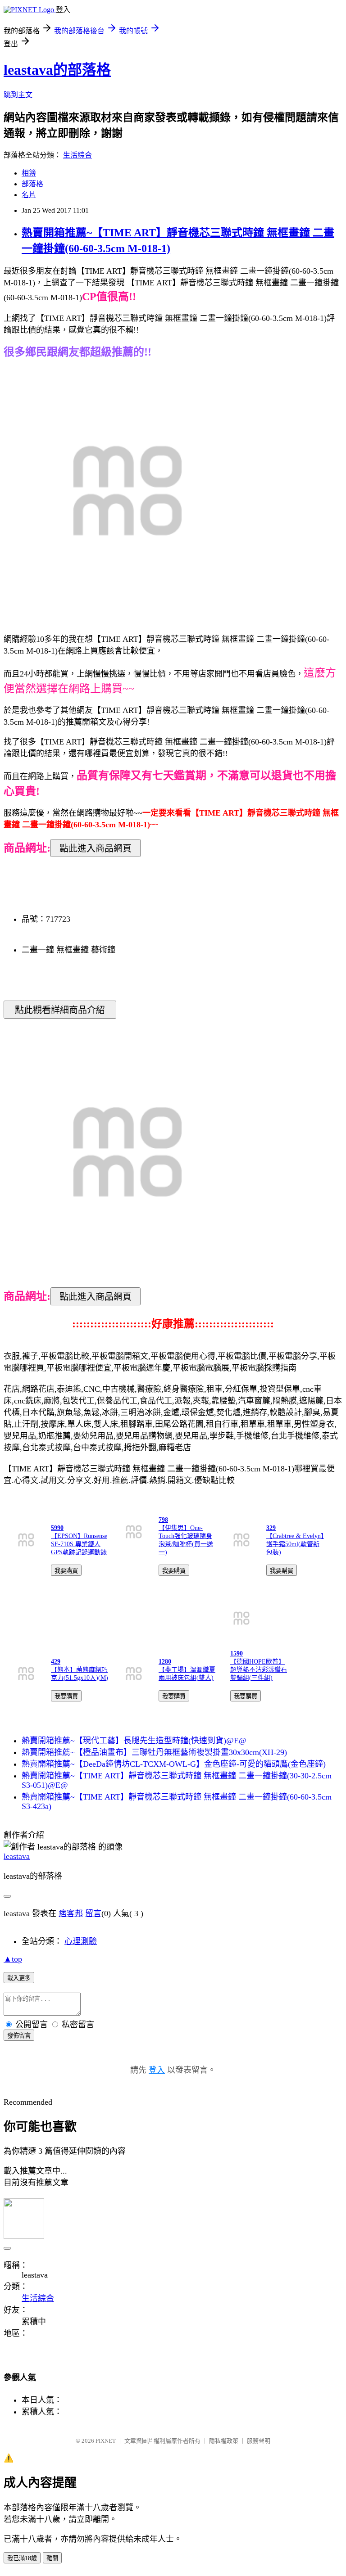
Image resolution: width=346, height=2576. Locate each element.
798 (163, 1520)
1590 (237, 1653)
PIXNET (106, 2441)
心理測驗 (81, 1941)
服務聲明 (259, 2441)
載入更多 (19, 1978)
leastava (17, 1856)
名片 (29, 195)
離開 (52, 2558)
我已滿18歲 (22, 2558)
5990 (57, 1528)
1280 (165, 1662)
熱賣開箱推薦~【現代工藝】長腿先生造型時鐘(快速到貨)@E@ (134, 1741)
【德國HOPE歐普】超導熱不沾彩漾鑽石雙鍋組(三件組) (259, 1670)
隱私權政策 (224, 2441)
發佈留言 (19, 2036)
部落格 (32, 184)
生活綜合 (77, 155)
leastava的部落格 (57, 70)
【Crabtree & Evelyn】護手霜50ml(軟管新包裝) (295, 1544)
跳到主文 (18, 95)
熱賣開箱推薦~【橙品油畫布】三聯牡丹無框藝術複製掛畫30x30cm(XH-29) (154, 1752)
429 (56, 1662)
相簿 (29, 173)
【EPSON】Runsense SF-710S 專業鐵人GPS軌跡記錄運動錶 (79, 1544)
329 (271, 1528)
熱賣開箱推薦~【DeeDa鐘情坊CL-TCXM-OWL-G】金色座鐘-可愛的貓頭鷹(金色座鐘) (174, 1764)
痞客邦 (71, 1913)
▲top (13, 1959)
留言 (93, 1913)
